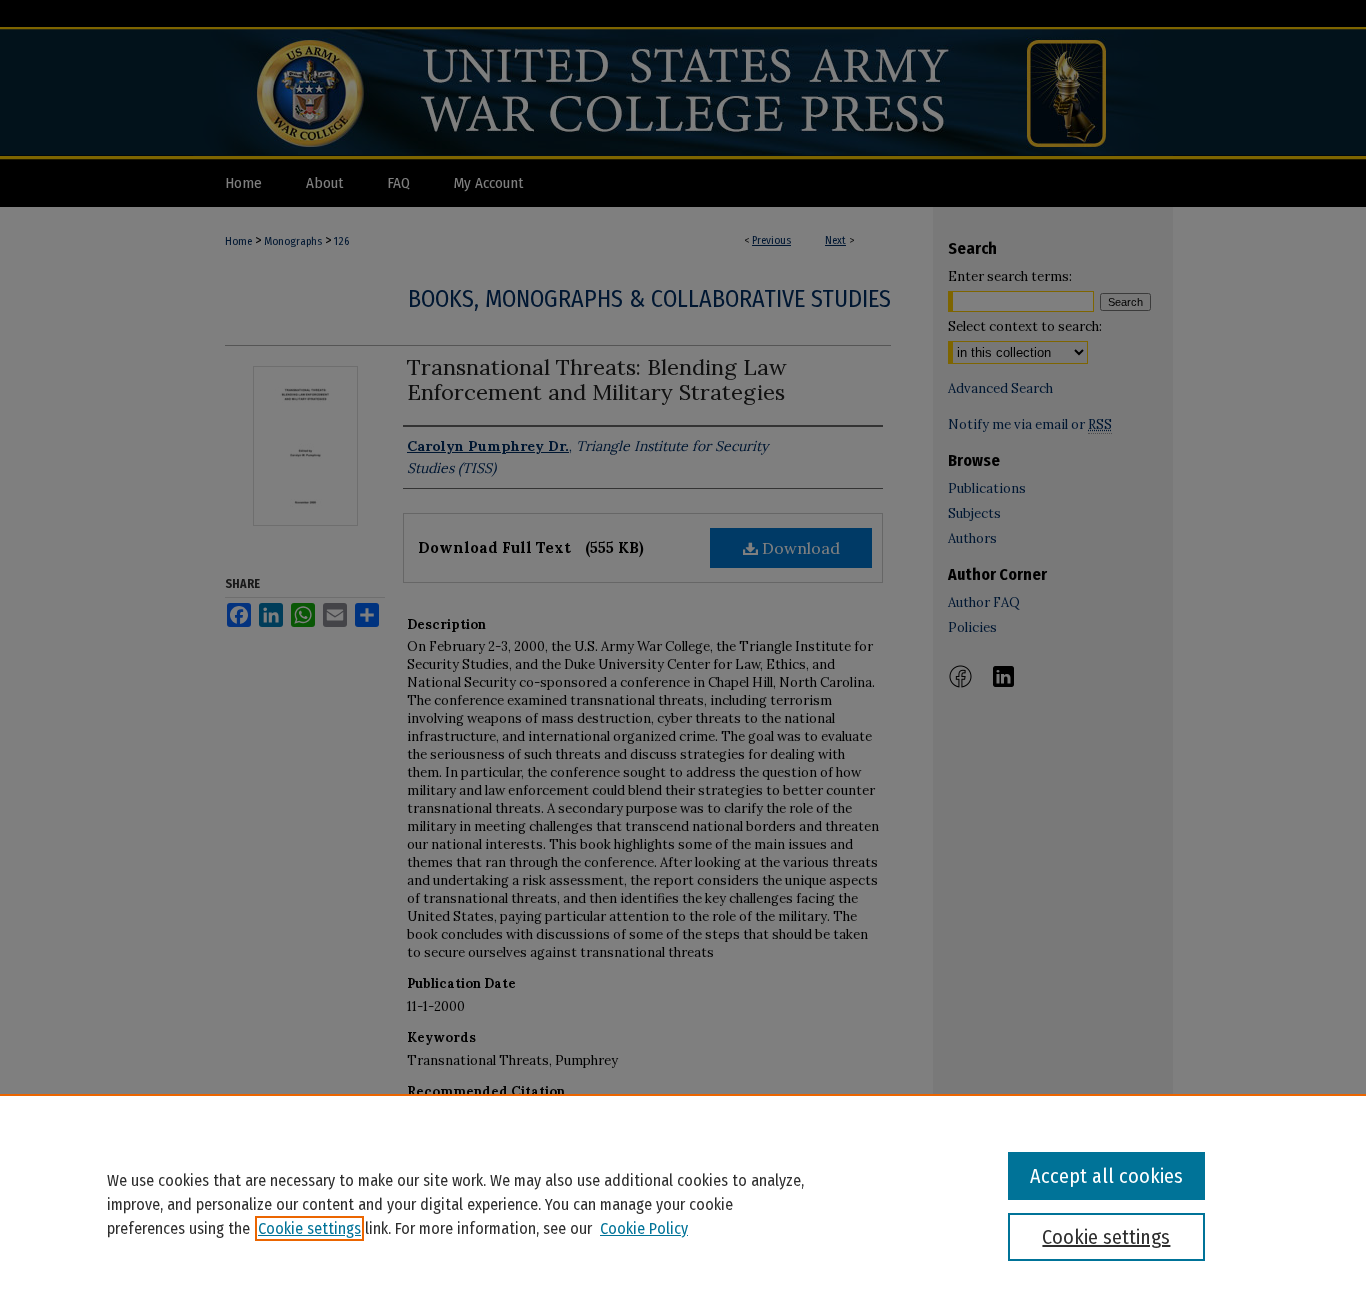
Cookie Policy (644, 1228)
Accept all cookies (1106, 1176)
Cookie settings (309, 1228)
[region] (683, 1204)
